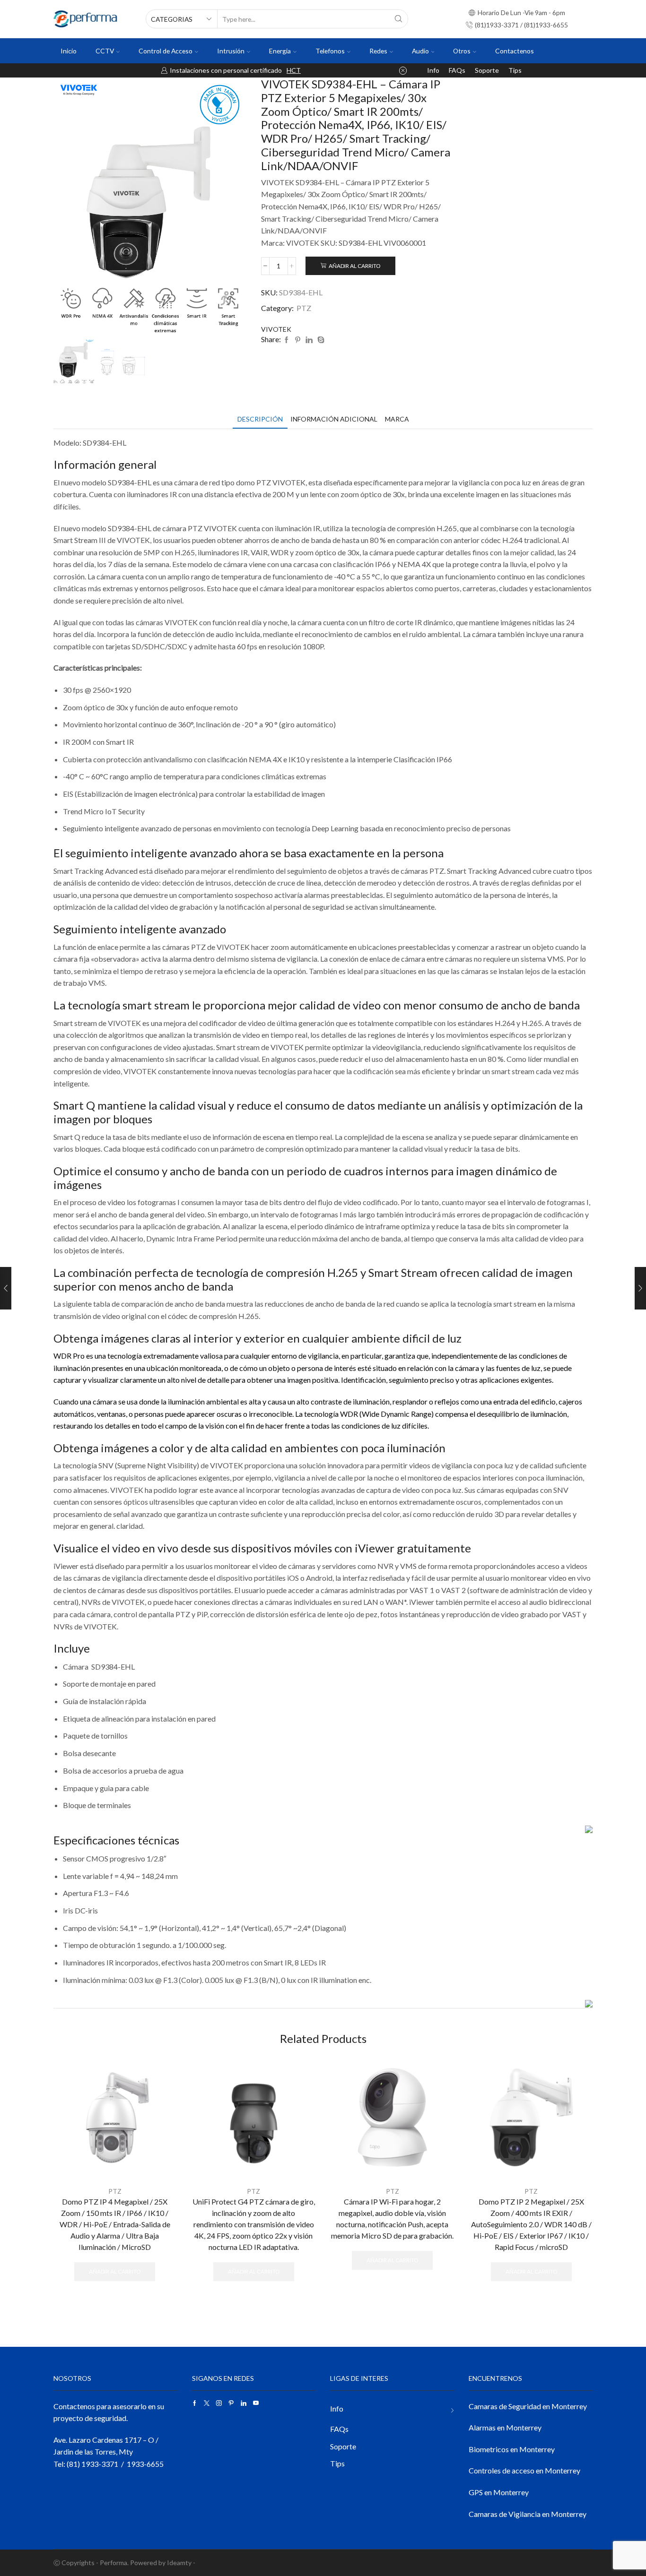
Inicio (69, 51)
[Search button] (399, 19)
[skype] (320, 340)
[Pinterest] (298, 340)
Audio (420, 51)
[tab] (260, 419)
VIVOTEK (276, 329)
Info (433, 70)
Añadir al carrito (354, 266)
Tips (515, 70)
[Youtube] (256, 2403)
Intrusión (231, 51)
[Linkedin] (244, 2403)
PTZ (304, 308)
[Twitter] (207, 2403)
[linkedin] (309, 340)
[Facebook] (287, 340)
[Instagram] (219, 2403)
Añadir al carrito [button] (115, 2271)
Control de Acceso (166, 51)
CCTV (105, 51)
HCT (294, 70)
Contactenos (515, 51)
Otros (462, 51)
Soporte (487, 70)
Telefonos (330, 51)
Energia (280, 51)
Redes (378, 51)
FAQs (457, 70)
